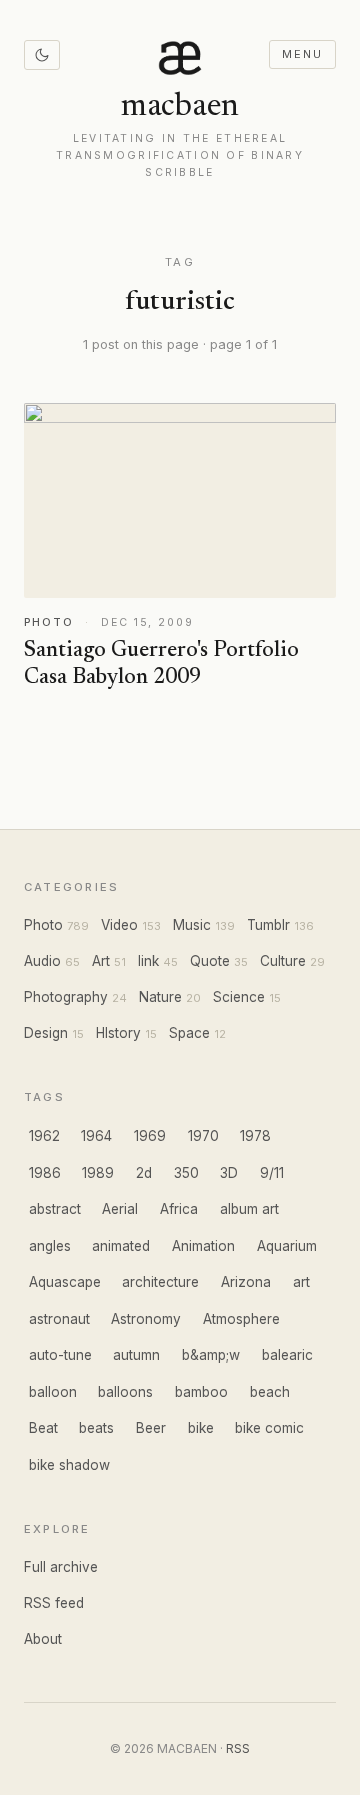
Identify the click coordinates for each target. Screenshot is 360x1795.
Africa (179, 1209)
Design (46, 1033)
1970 (203, 1136)
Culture (283, 961)
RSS (238, 1748)
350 (186, 1173)
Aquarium (287, 1246)
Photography (66, 997)
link (148, 961)
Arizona (246, 1282)
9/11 (272, 1173)
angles (50, 1246)
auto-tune (60, 1355)
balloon (53, 1392)
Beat (43, 1428)
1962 (44, 1136)
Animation (203, 1246)
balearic (287, 1355)
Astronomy (146, 1319)
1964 (96, 1136)
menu (302, 54)
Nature (160, 997)
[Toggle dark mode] (42, 55)
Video (119, 925)
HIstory (118, 1033)
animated (121, 1246)
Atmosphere (241, 1319)
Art (101, 961)
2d (144, 1173)
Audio (42, 961)
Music (192, 925)
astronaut (59, 1319)
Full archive (61, 1567)
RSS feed (54, 1603)
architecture (160, 1282)
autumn (136, 1355)
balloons (125, 1392)
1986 (45, 1173)
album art (249, 1209)
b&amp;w (211, 1355)
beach (270, 1392)
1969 (150, 1136)
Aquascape (65, 1282)
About (43, 1639)
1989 (98, 1173)
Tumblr (268, 925)
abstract (55, 1209)
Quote (210, 961)
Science (239, 997)
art (301, 1282)
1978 (255, 1136)
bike (201, 1428)
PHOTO (49, 622)
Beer (151, 1428)
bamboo (201, 1392)
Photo (43, 925)
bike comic (269, 1428)
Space (189, 1033)
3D (229, 1173)
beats (96, 1428)
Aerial (120, 1209)
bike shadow (69, 1465)
